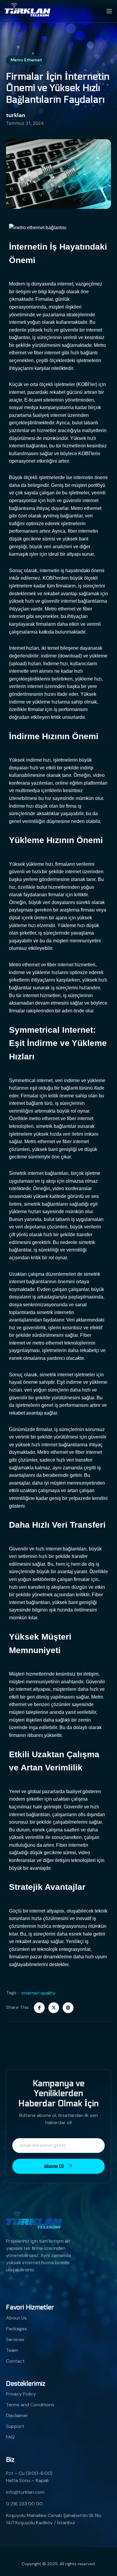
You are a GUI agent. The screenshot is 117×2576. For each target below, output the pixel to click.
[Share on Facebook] (39, 2008)
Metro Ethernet (26, 60)
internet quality (39, 1993)
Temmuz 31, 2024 (25, 123)
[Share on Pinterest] (68, 2008)
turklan (16, 115)
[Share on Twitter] (54, 2008)
